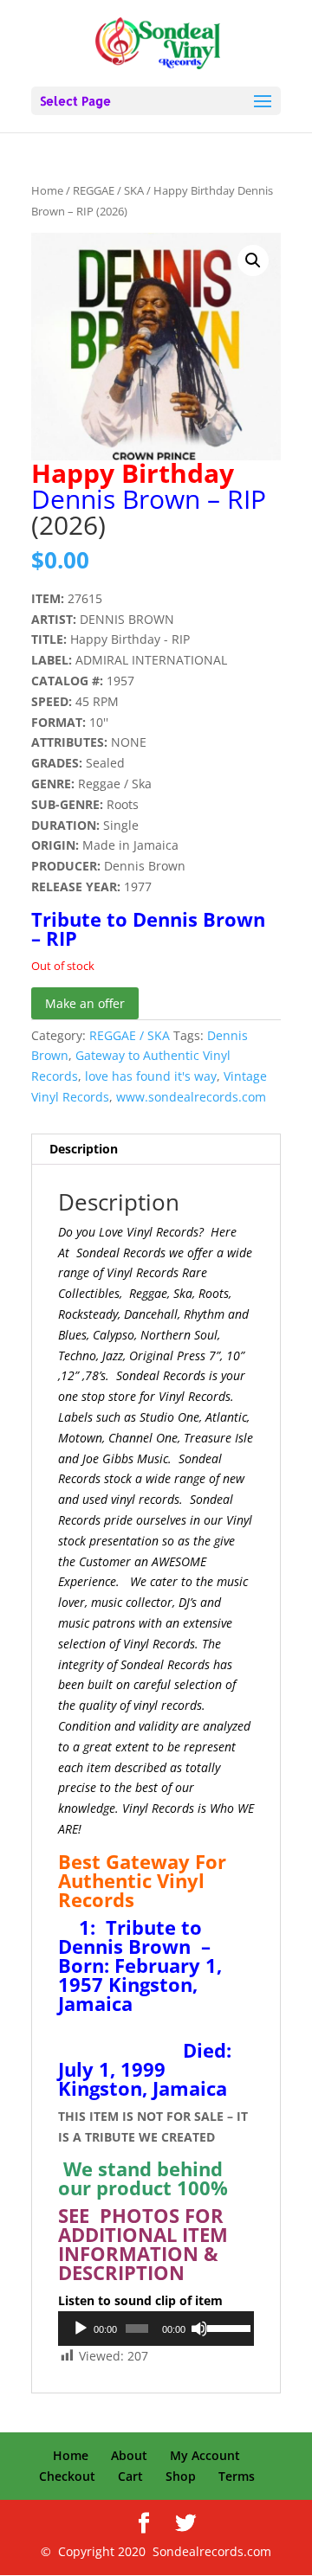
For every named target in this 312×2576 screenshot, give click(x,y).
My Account (205, 2455)
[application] (156, 2329)
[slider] (226, 2327)
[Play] (81, 2329)
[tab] (156, 1150)
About (129, 2455)
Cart (130, 2476)
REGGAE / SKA (108, 190)
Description (84, 1149)
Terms (237, 2476)
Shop (181, 2476)
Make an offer (85, 1003)
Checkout (67, 2476)
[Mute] (199, 2329)
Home (47, 190)
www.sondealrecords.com (191, 1097)
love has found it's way (151, 1076)
